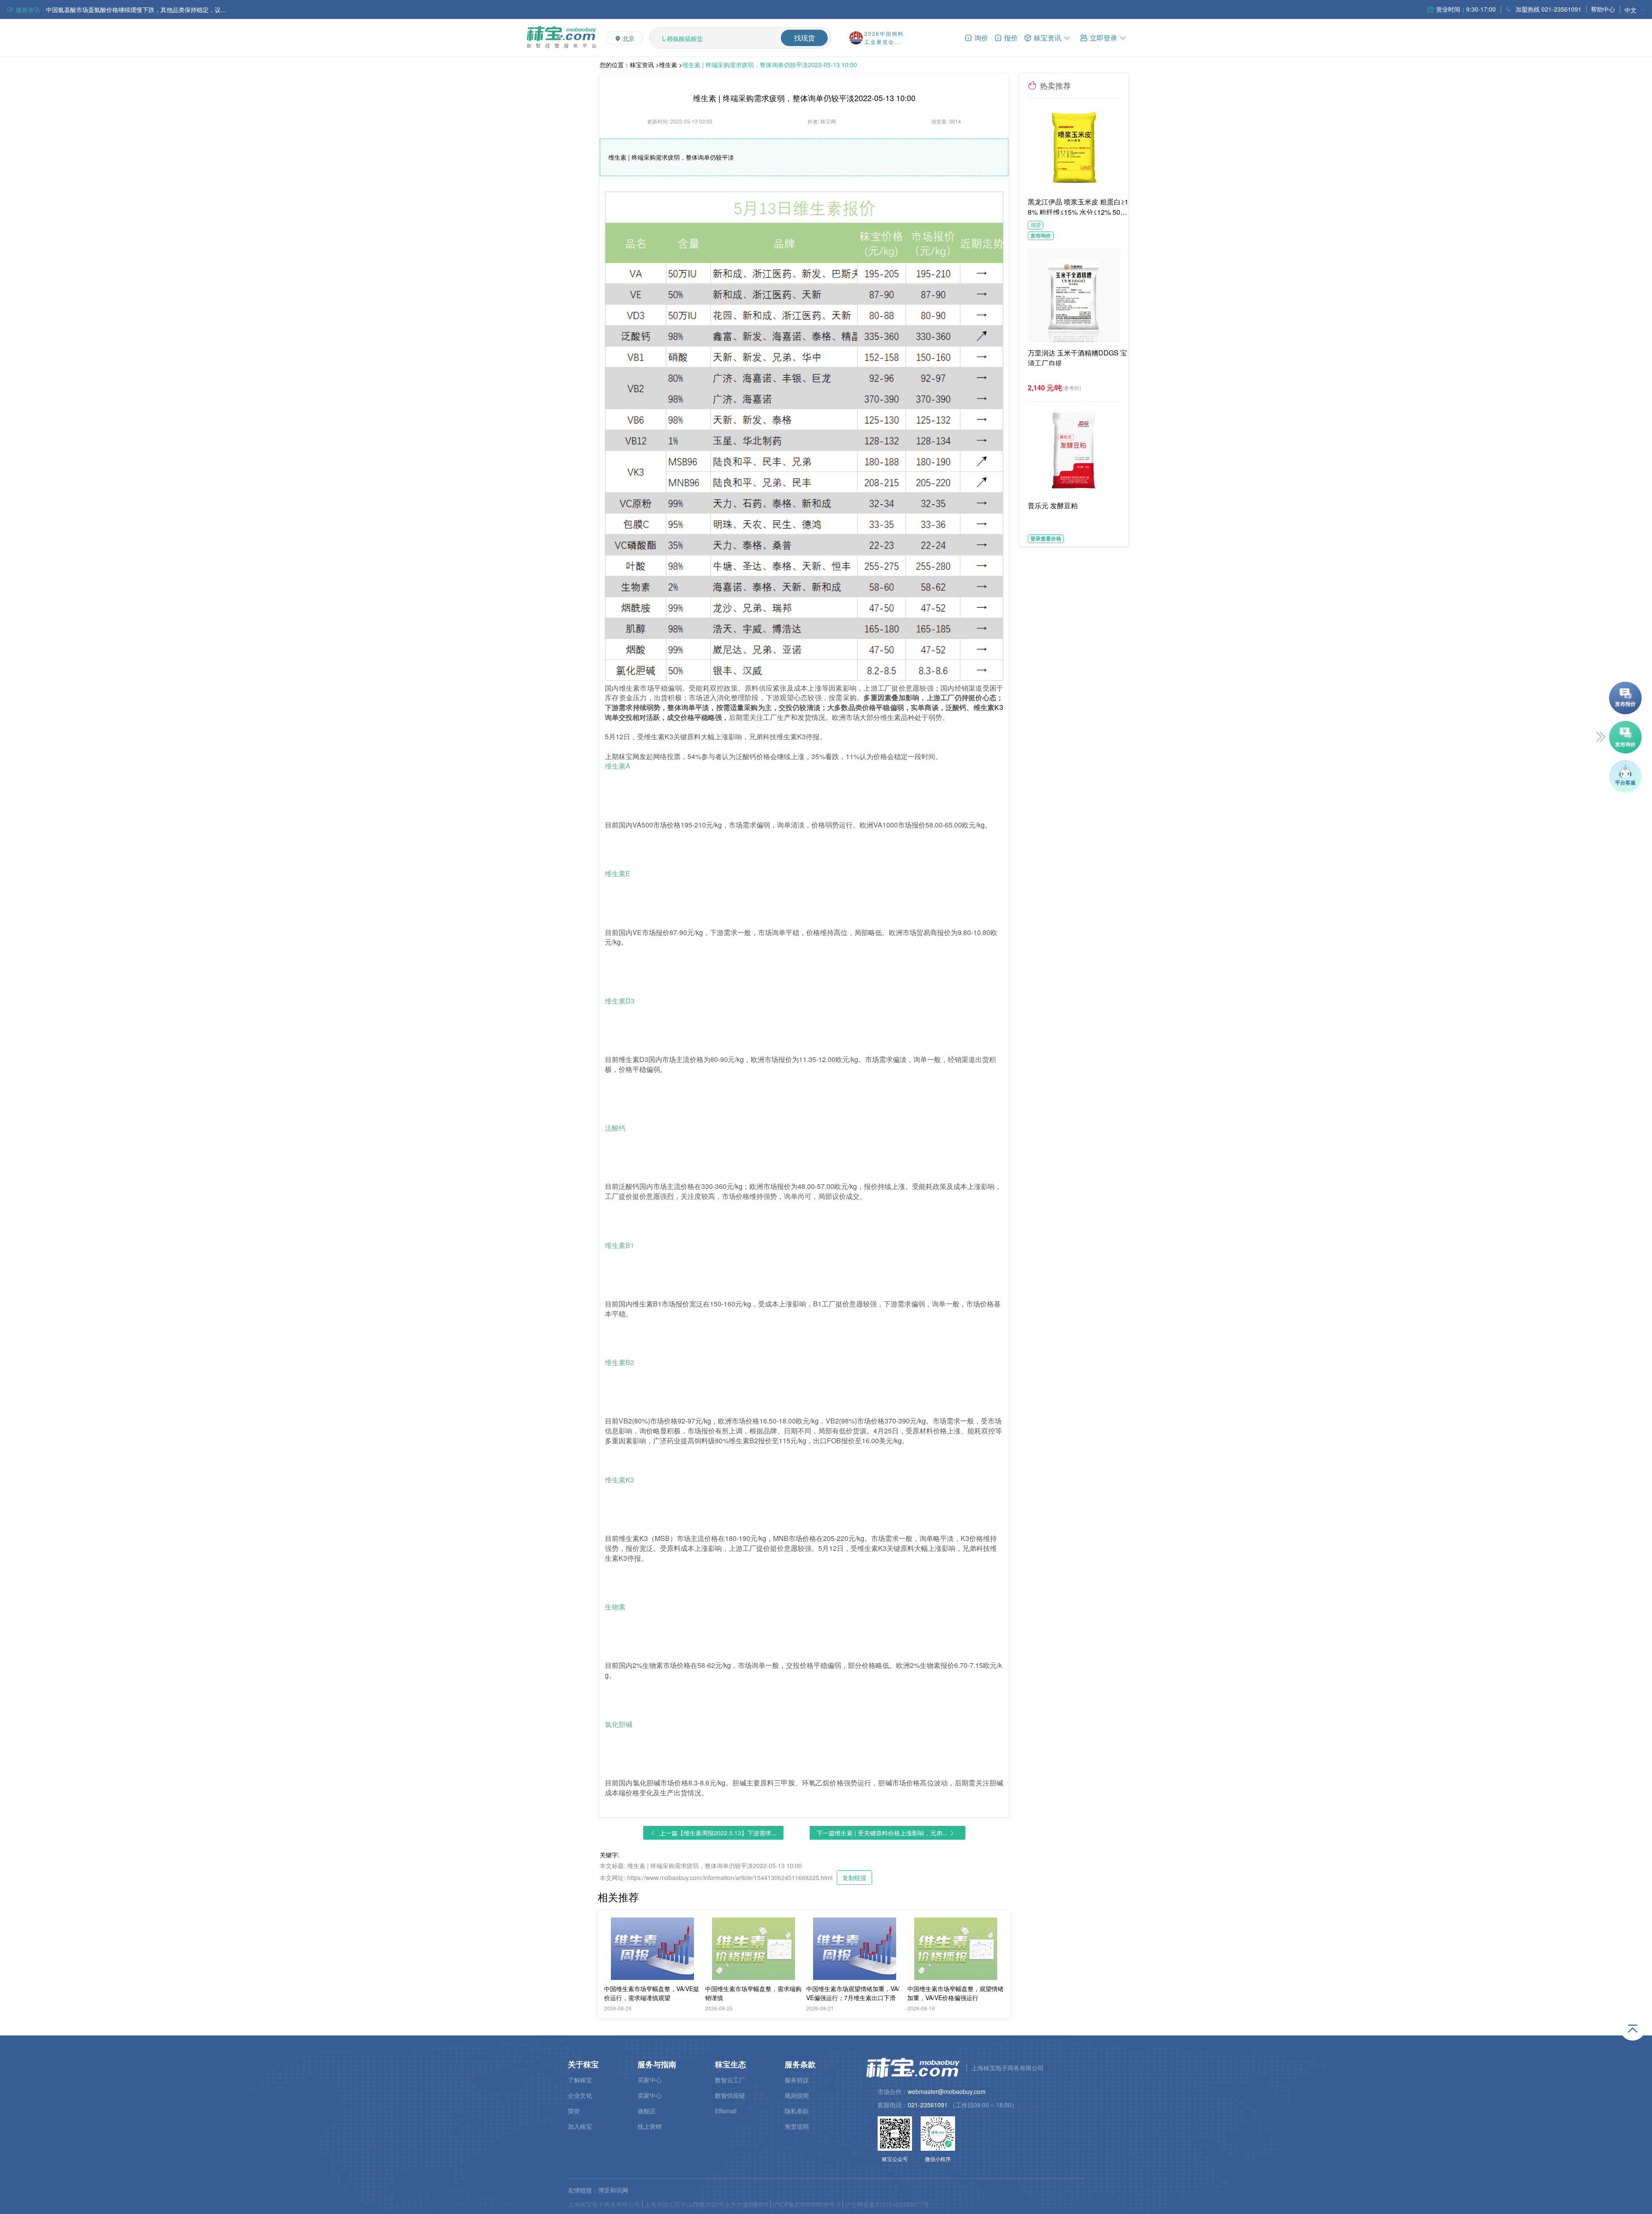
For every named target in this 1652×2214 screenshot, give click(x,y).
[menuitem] (1635, 10)
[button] (1103, 37)
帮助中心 (1603, 9)
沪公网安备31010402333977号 (887, 2204)
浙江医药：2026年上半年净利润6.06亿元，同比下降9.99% (125, 9)
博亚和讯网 (613, 2190)
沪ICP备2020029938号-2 (807, 2204)
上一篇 (718, 1833)
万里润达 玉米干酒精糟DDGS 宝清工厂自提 (1077, 357)
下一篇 (882, 1833)
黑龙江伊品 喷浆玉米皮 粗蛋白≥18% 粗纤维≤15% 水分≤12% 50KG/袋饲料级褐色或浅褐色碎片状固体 (1079, 206)
